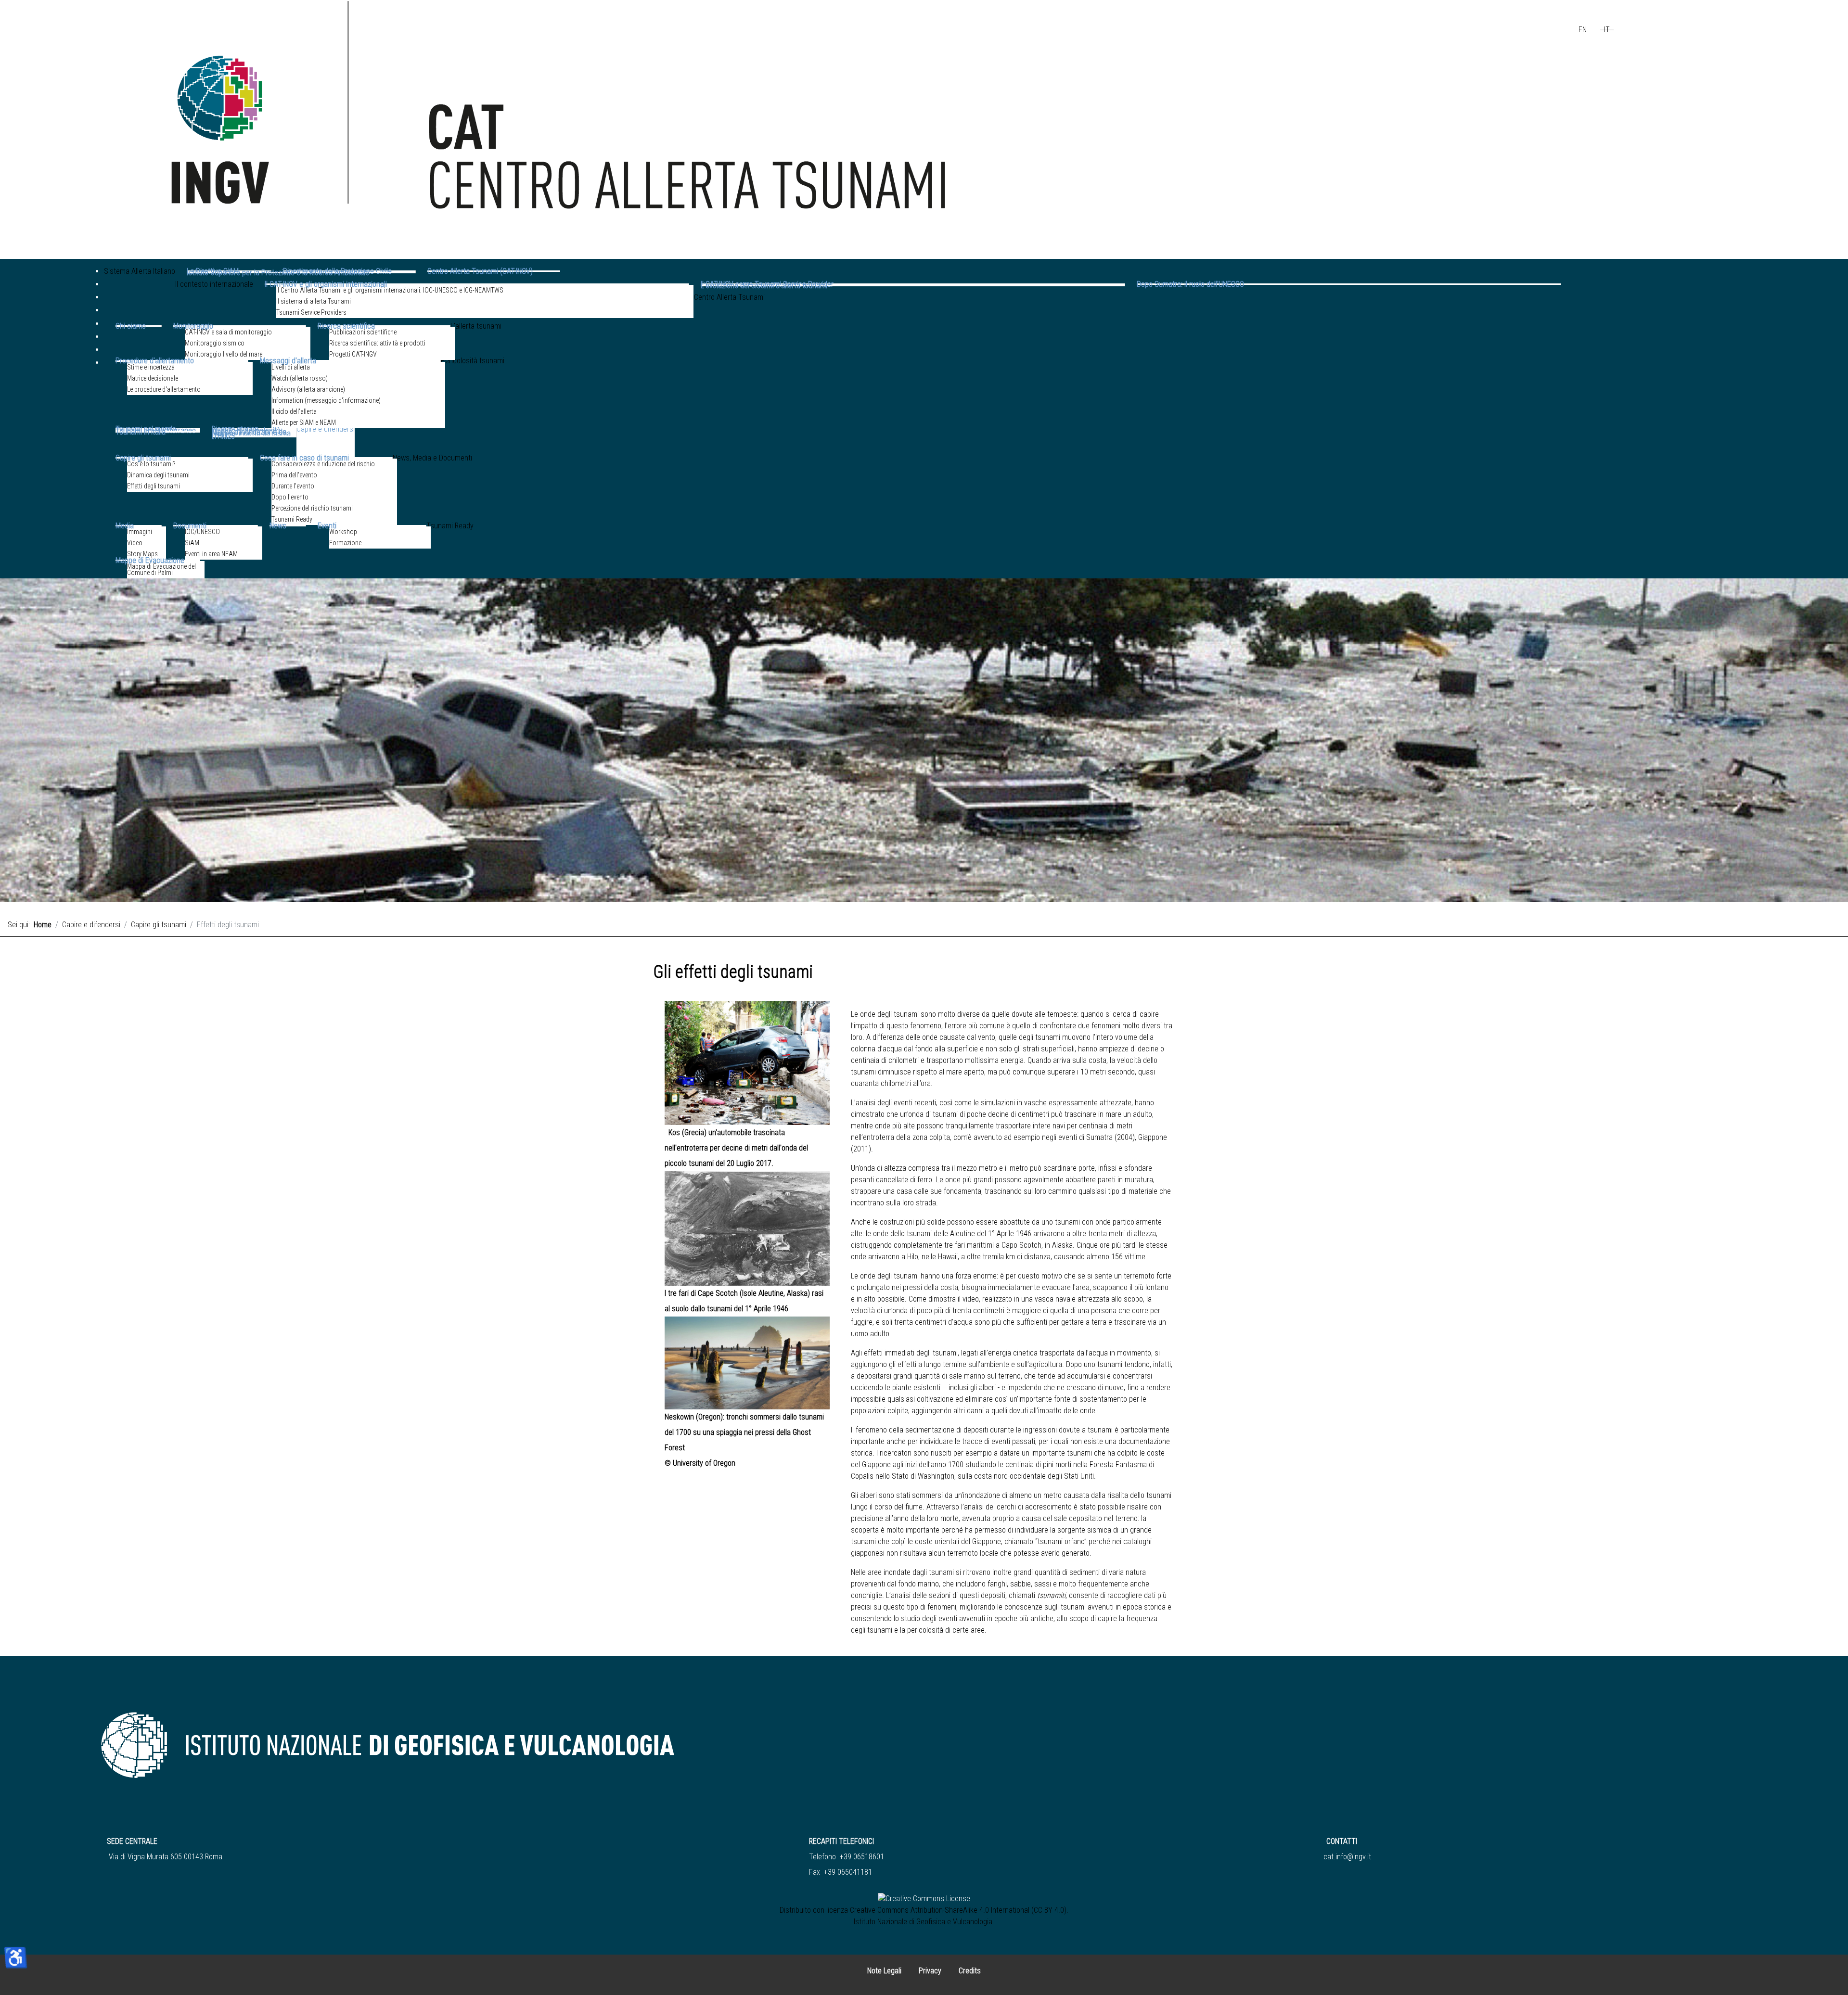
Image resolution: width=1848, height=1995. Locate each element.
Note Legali (884, 1971)
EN (1583, 30)
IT (1607, 30)
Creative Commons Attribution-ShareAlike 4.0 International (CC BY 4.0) (958, 1910)
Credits (970, 1971)
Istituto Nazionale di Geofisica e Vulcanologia (923, 1922)
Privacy (930, 1971)
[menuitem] (140, 285)
